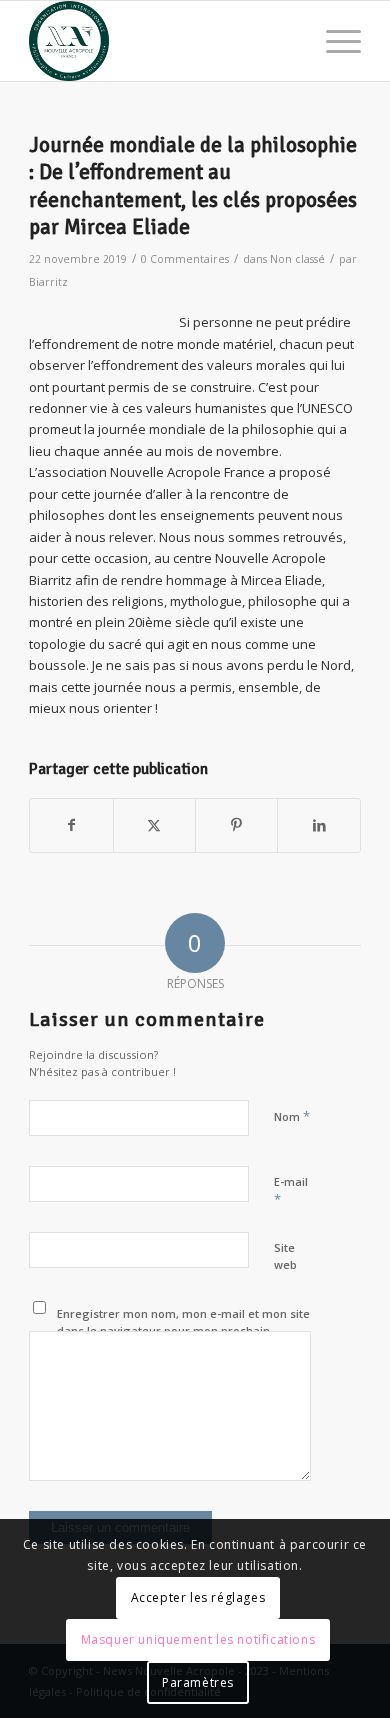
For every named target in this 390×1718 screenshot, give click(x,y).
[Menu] (333, 41)
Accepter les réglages (198, 1597)
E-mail (291, 1191)
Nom (292, 1116)
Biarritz (48, 282)
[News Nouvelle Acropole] (161, 41)
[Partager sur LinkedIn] (318, 825)
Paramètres (198, 1682)
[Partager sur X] (154, 825)
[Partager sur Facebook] (71, 825)
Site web (285, 1256)
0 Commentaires (185, 259)
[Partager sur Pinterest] (236, 825)
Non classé (297, 259)
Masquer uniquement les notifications (198, 1639)
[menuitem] (333, 41)
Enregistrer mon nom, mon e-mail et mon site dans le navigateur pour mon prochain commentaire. (183, 1330)
